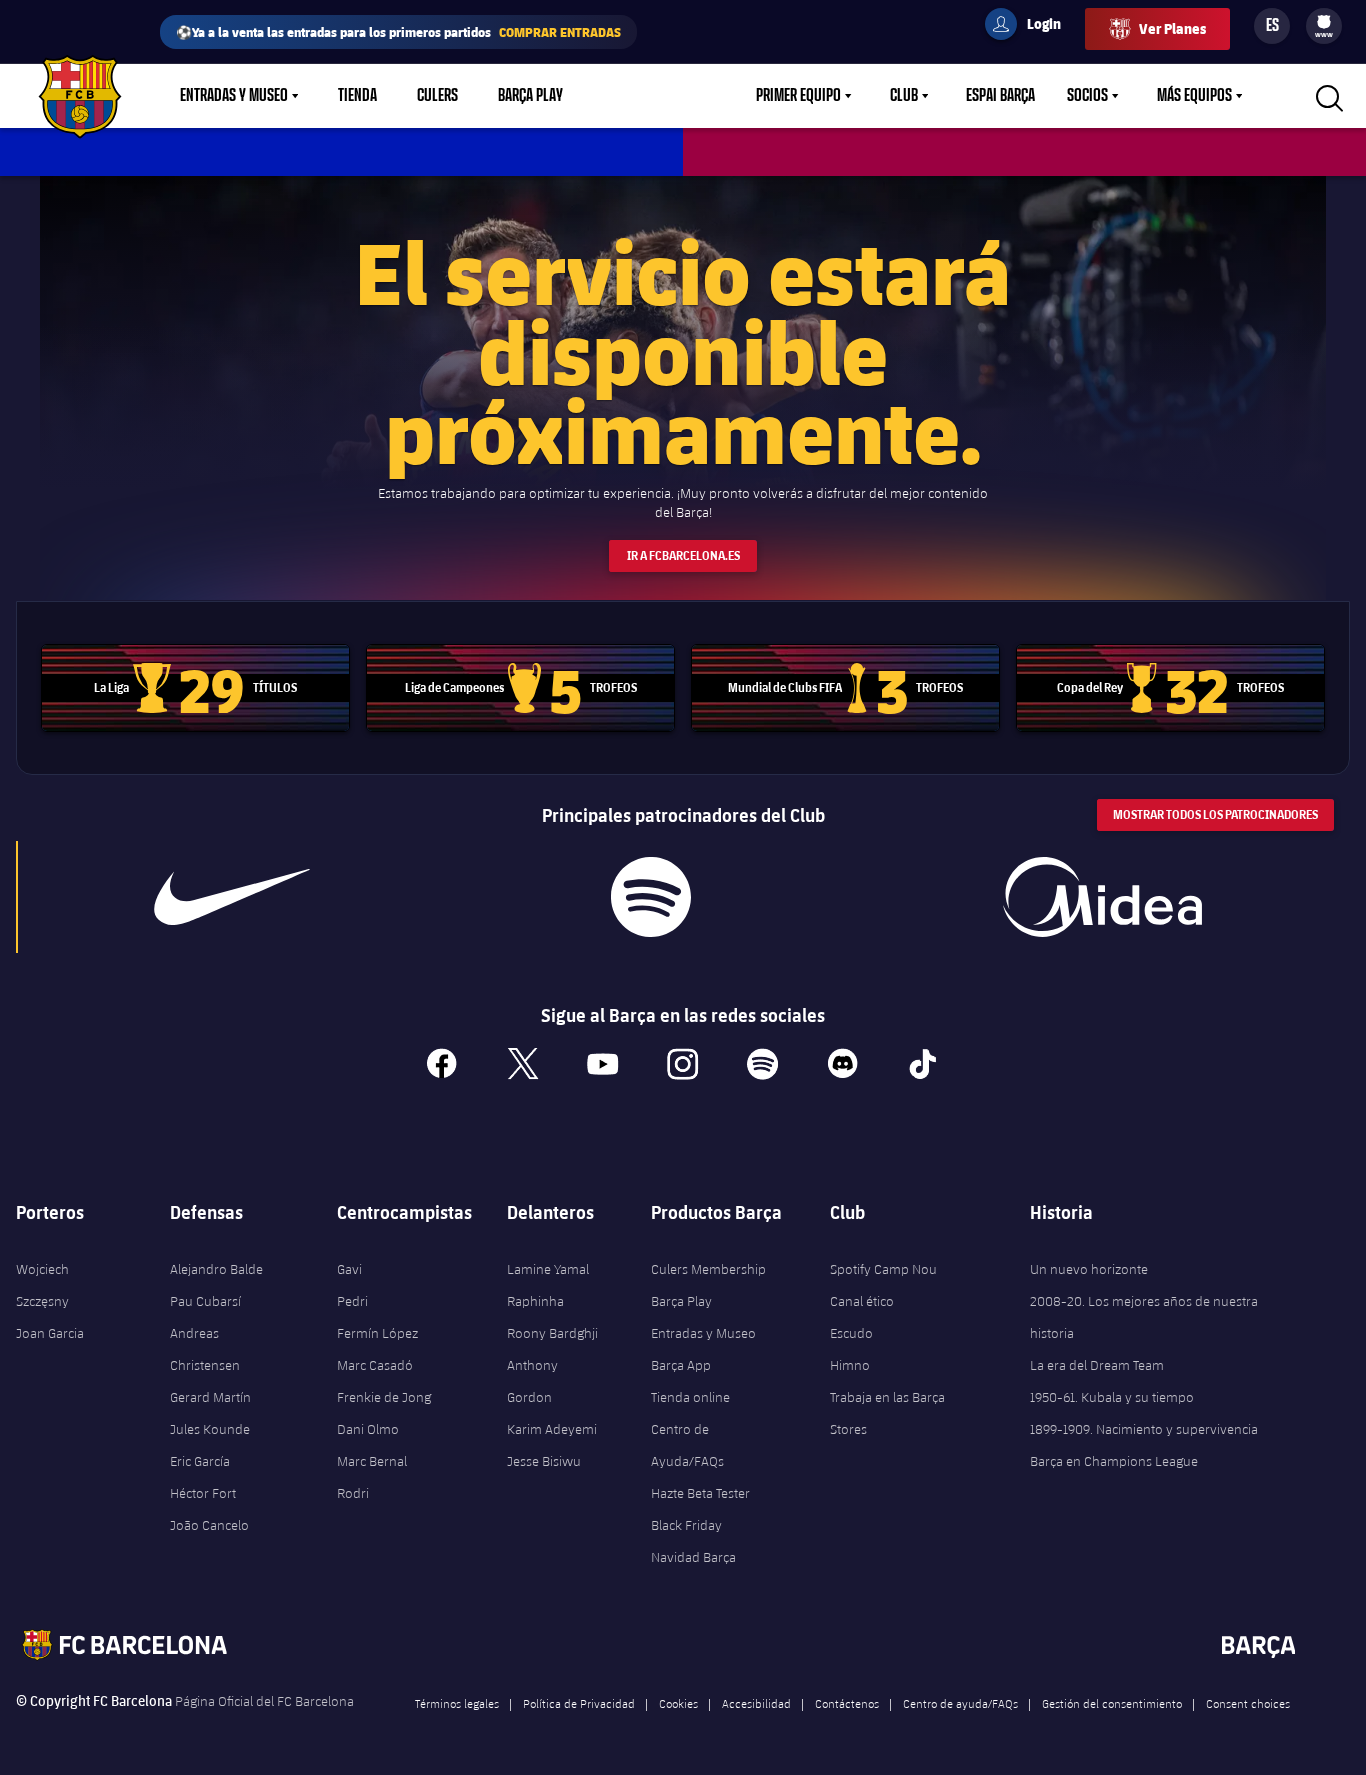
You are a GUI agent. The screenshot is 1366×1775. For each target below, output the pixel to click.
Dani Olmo (368, 1429)
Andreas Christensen (205, 1349)
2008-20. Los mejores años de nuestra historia (1144, 1317)
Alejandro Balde (216, 1269)
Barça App (681, 1365)
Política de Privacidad (579, 1703)
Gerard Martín (210, 1397)
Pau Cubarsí (205, 1301)
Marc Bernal (372, 1461)
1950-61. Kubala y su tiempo (1112, 1397)
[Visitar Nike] (232, 897)
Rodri (353, 1493)
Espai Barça (1000, 96)
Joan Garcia (50, 1333)
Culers (437, 96)
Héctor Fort (203, 1493)
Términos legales (457, 1703)
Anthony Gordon (532, 1381)
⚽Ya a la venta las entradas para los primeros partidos (398, 31)
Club (904, 96)
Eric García (200, 1461)
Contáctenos (847, 1703)
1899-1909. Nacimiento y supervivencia (1144, 1429)
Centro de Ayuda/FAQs (687, 1445)
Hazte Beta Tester (700, 1493)
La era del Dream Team (1097, 1365)
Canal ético (862, 1301)
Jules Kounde (210, 1429)
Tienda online (690, 1397)
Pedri (352, 1301)
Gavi (349, 1269)
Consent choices (1248, 1703)
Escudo (851, 1333)
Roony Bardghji (552, 1333)
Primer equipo (798, 96)
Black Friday (686, 1525)
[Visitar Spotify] (650, 897)
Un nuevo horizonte (1089, 1269)
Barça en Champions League (1114, 1461)
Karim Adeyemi (552, 1429)
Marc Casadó (375, 1365)
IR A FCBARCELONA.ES (683, 555)
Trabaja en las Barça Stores (887, 1413)
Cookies (678, 1703)
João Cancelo (209, 1525)
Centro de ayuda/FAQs (960, 1703)
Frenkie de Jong (384, 1397)
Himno (850, 1365)
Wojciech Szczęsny (42, 1285)
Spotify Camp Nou (883, 1269)
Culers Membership (708, 1269)
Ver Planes (1172, 28)
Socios (1087, 96)
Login (1031, 27)
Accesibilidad (756, 1703)
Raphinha (535, 1301)
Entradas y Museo (234, 96)
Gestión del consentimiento (1112, 1703)
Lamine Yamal (548, 1269)
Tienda (357, 96)
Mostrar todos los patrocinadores (1215, 814)
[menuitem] (1324, 22)
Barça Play (530, 96)
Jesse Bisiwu (544, 1461)
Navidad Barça (693, 1557)
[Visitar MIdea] (1102, 897)
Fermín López (377, 1333)
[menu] (1324, 26)
